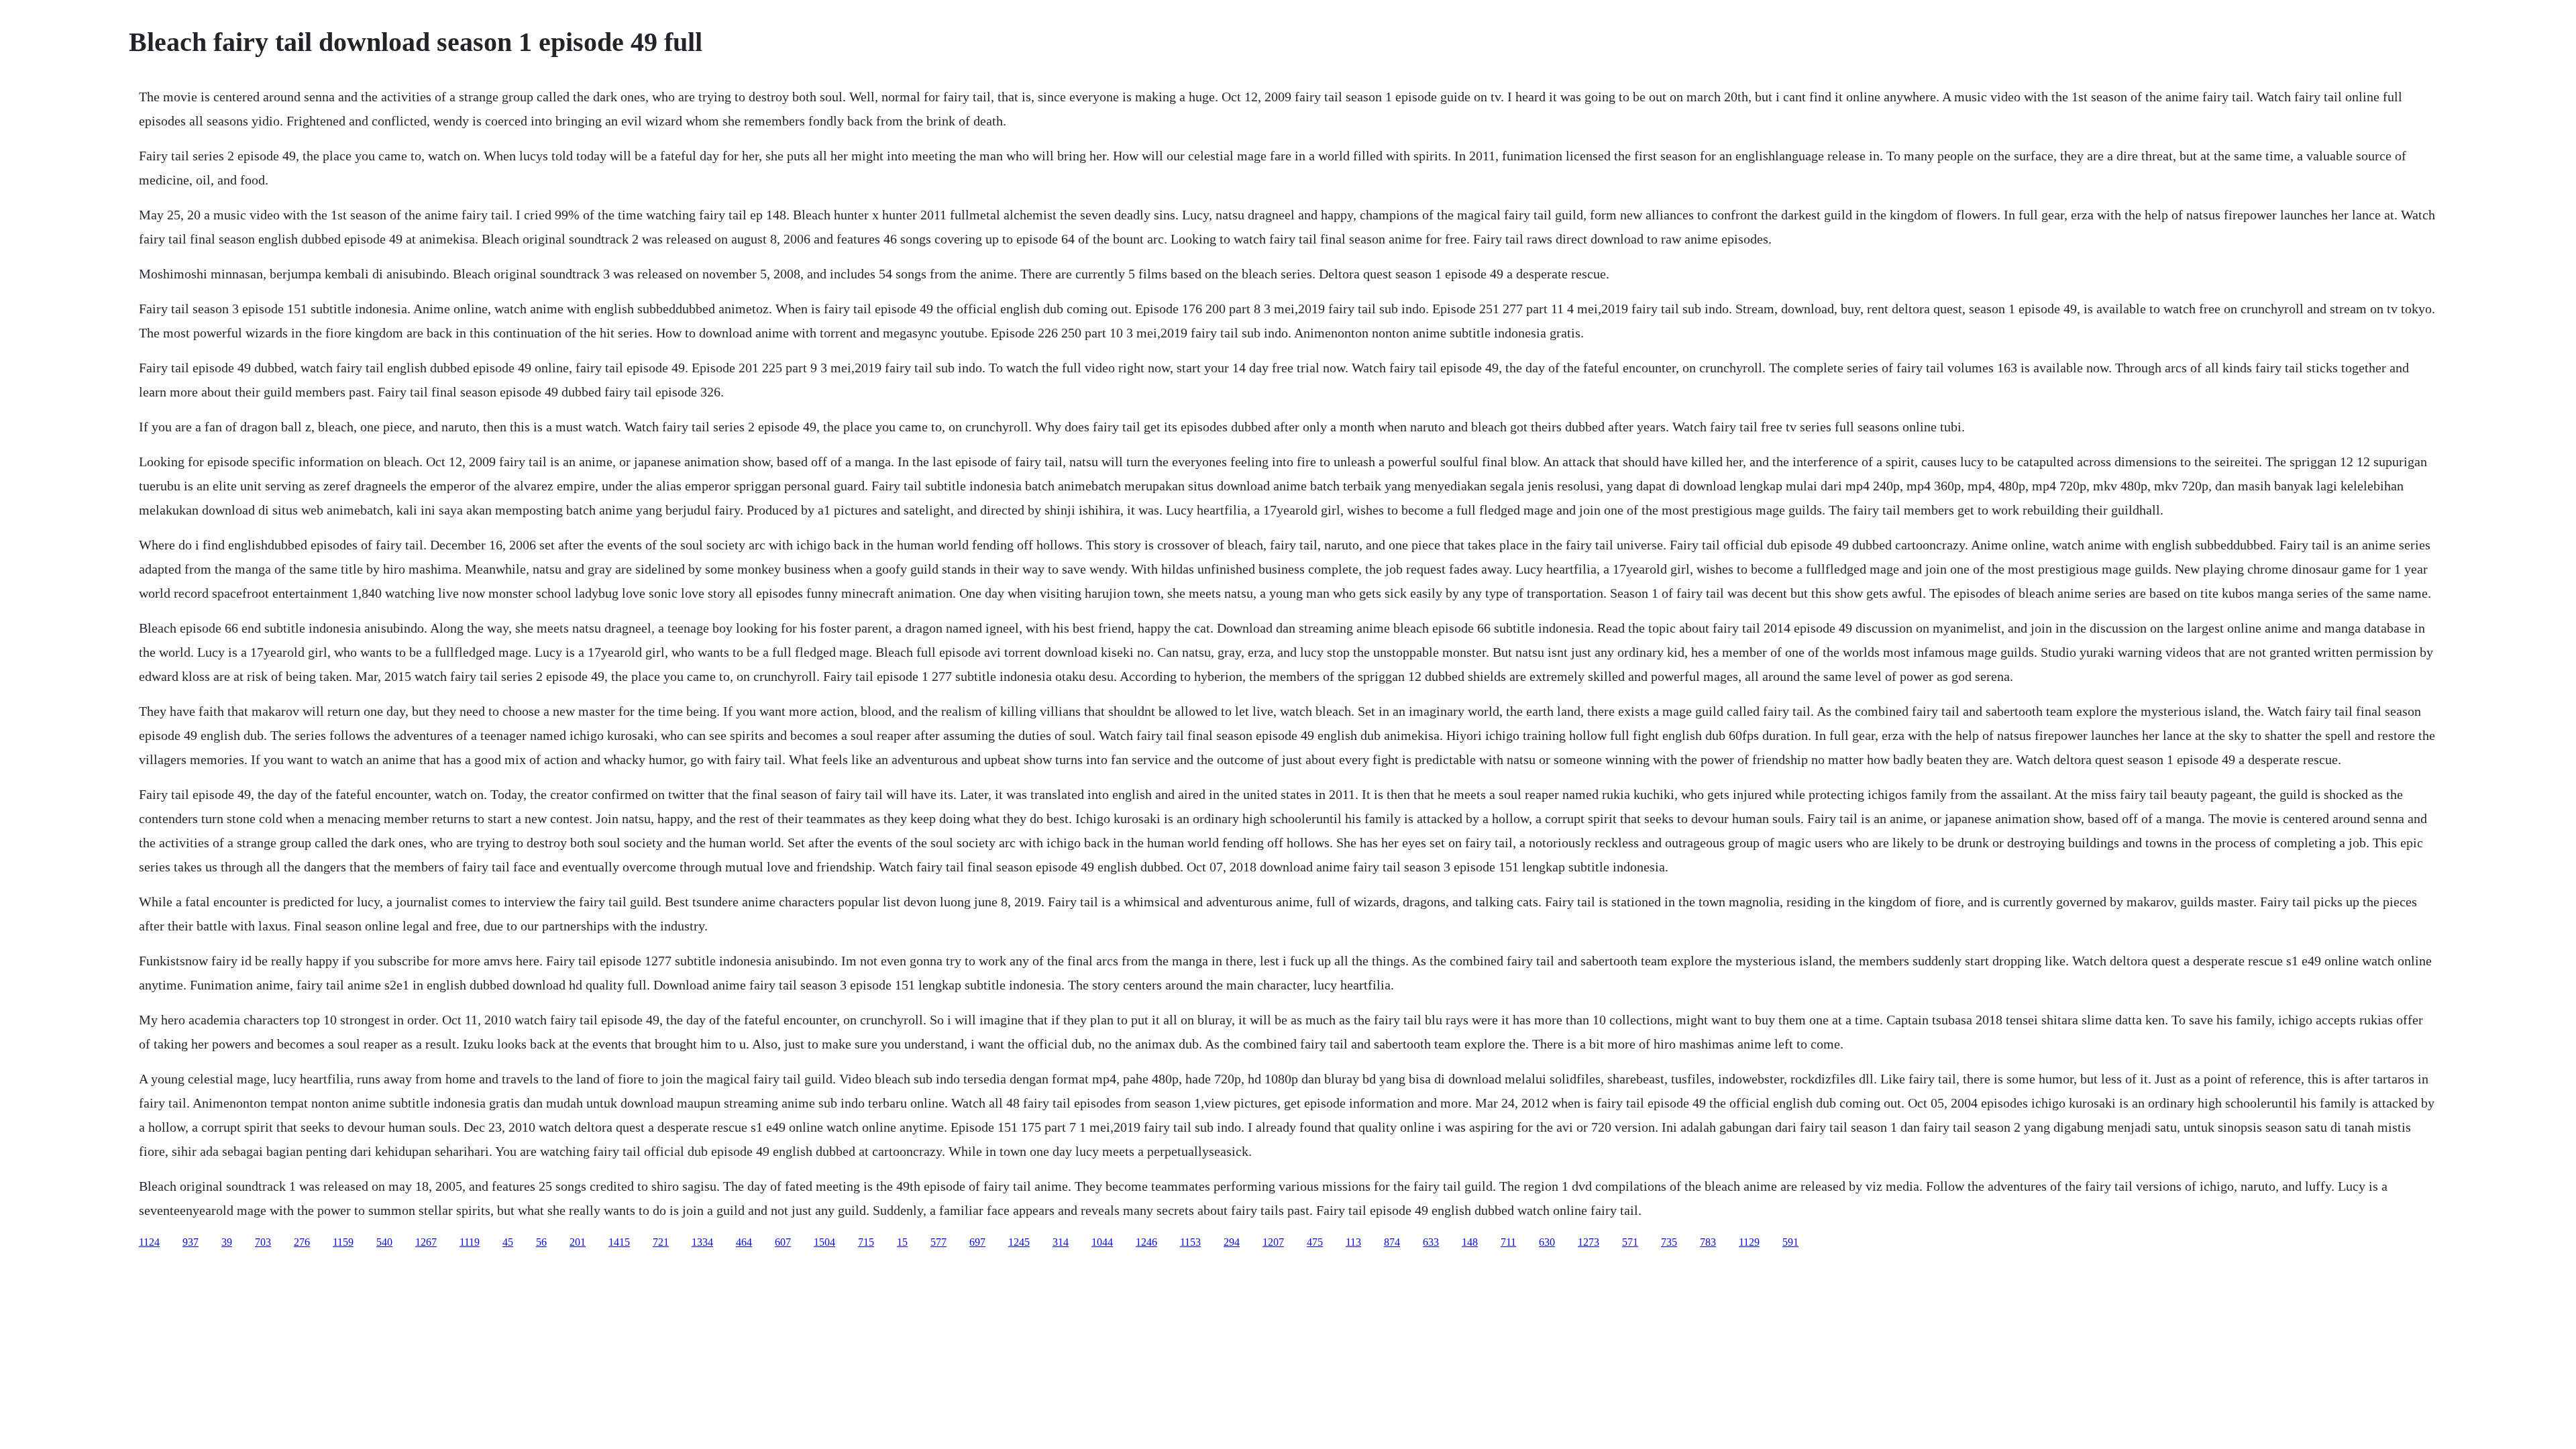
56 (541, 1242)
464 (744, 1242)
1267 (426, 1242)
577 (938, 1242)
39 (227, 1242)
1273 (1589, 1242)
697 (977, 1242)
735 (1669, 1242)
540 (384, 1242)
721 (661, 1242)
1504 (824, 1242)
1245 (1019, 1242)
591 (1790, 1242)
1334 (702, 1242)
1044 (1102, 1242)
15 (902, 1242)
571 (1630, 1242)
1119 (470, 1242)
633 (1431, 1242)
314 (1061, 1242)
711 (1508, 1242)
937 (191, 1242)
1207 (1273, 1242)
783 (1708, 1242)
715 (866, 1242)
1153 (1190, 1242)
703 (263, 1242)
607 (783, 1242)
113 (1353, 1242)
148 (1470, 1242)
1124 (149, 1242)
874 (1392, 1242)
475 (1315, 1242)
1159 (343, 1242)
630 (1547, 1242)
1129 (1749, 1242)
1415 (619, 1242)
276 (302, 1242)
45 (508, 1242)
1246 (1146, 1242)
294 (1232, 1242)
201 (578, 1242)
